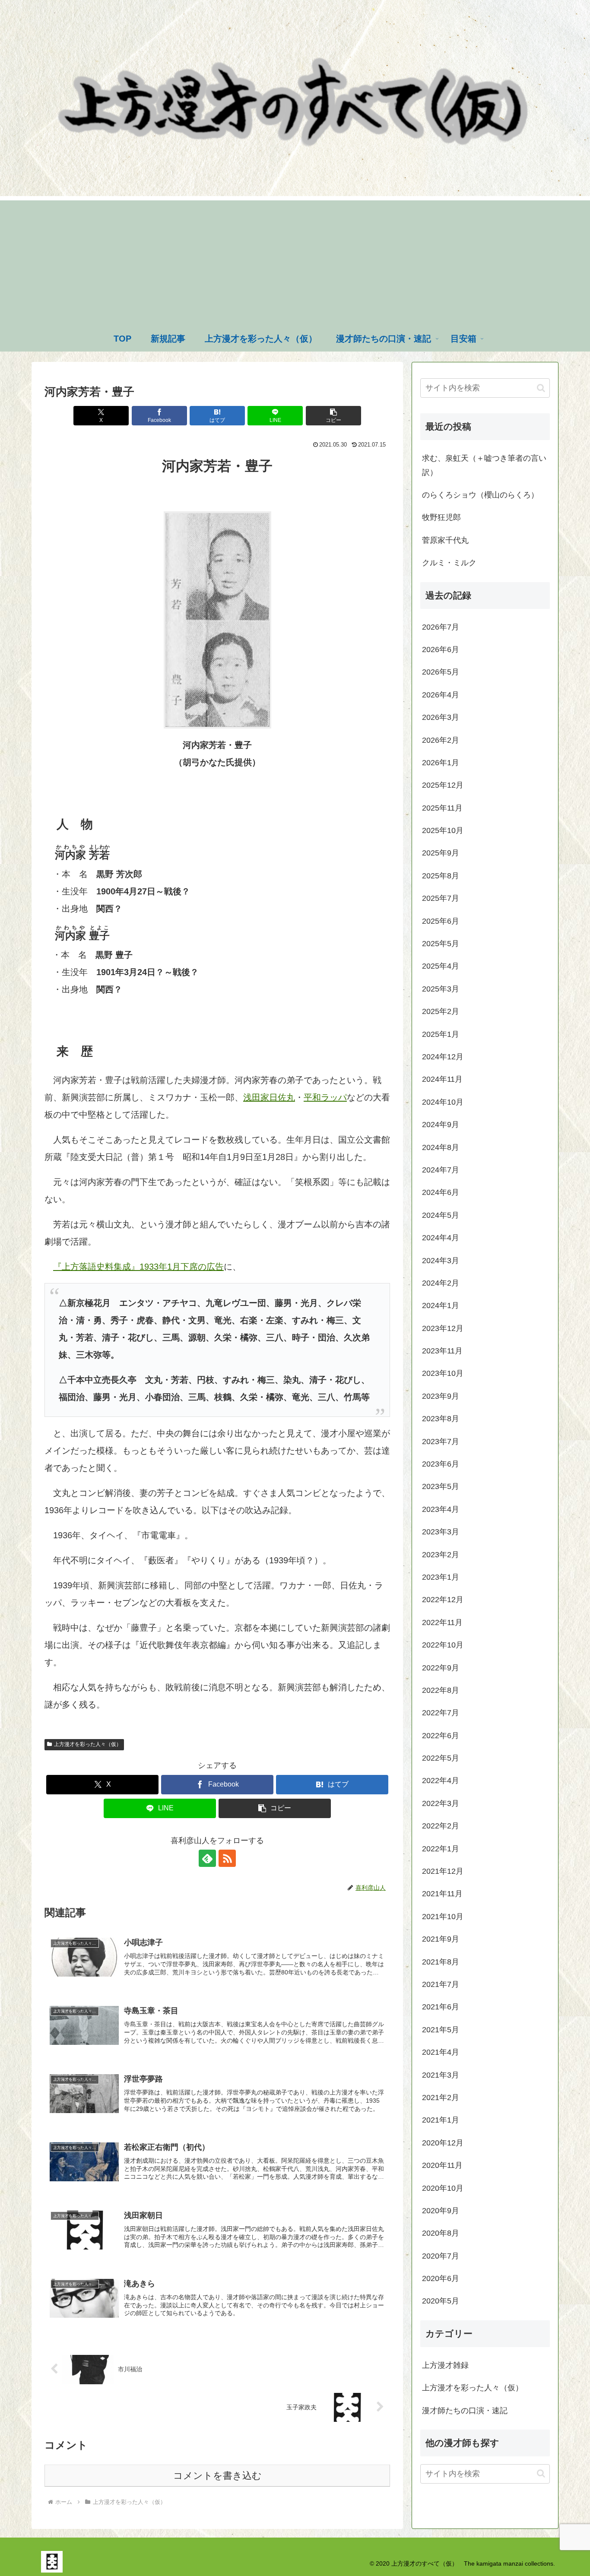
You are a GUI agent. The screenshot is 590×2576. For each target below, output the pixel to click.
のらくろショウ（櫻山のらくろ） (480, 495)
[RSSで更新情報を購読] (227, 1858)
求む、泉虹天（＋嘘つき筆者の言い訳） (484, 465)
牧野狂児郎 (441, 517)
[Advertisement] (295, 261)
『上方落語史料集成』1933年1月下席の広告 (138, 1267)
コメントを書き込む (217, 2476)
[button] (333, 416)
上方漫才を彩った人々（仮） (88, 1744)
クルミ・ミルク (449, 563)
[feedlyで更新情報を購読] (207, 1858)
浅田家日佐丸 (269, 1097)
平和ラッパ (325, 1097)
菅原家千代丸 (445, 540)
